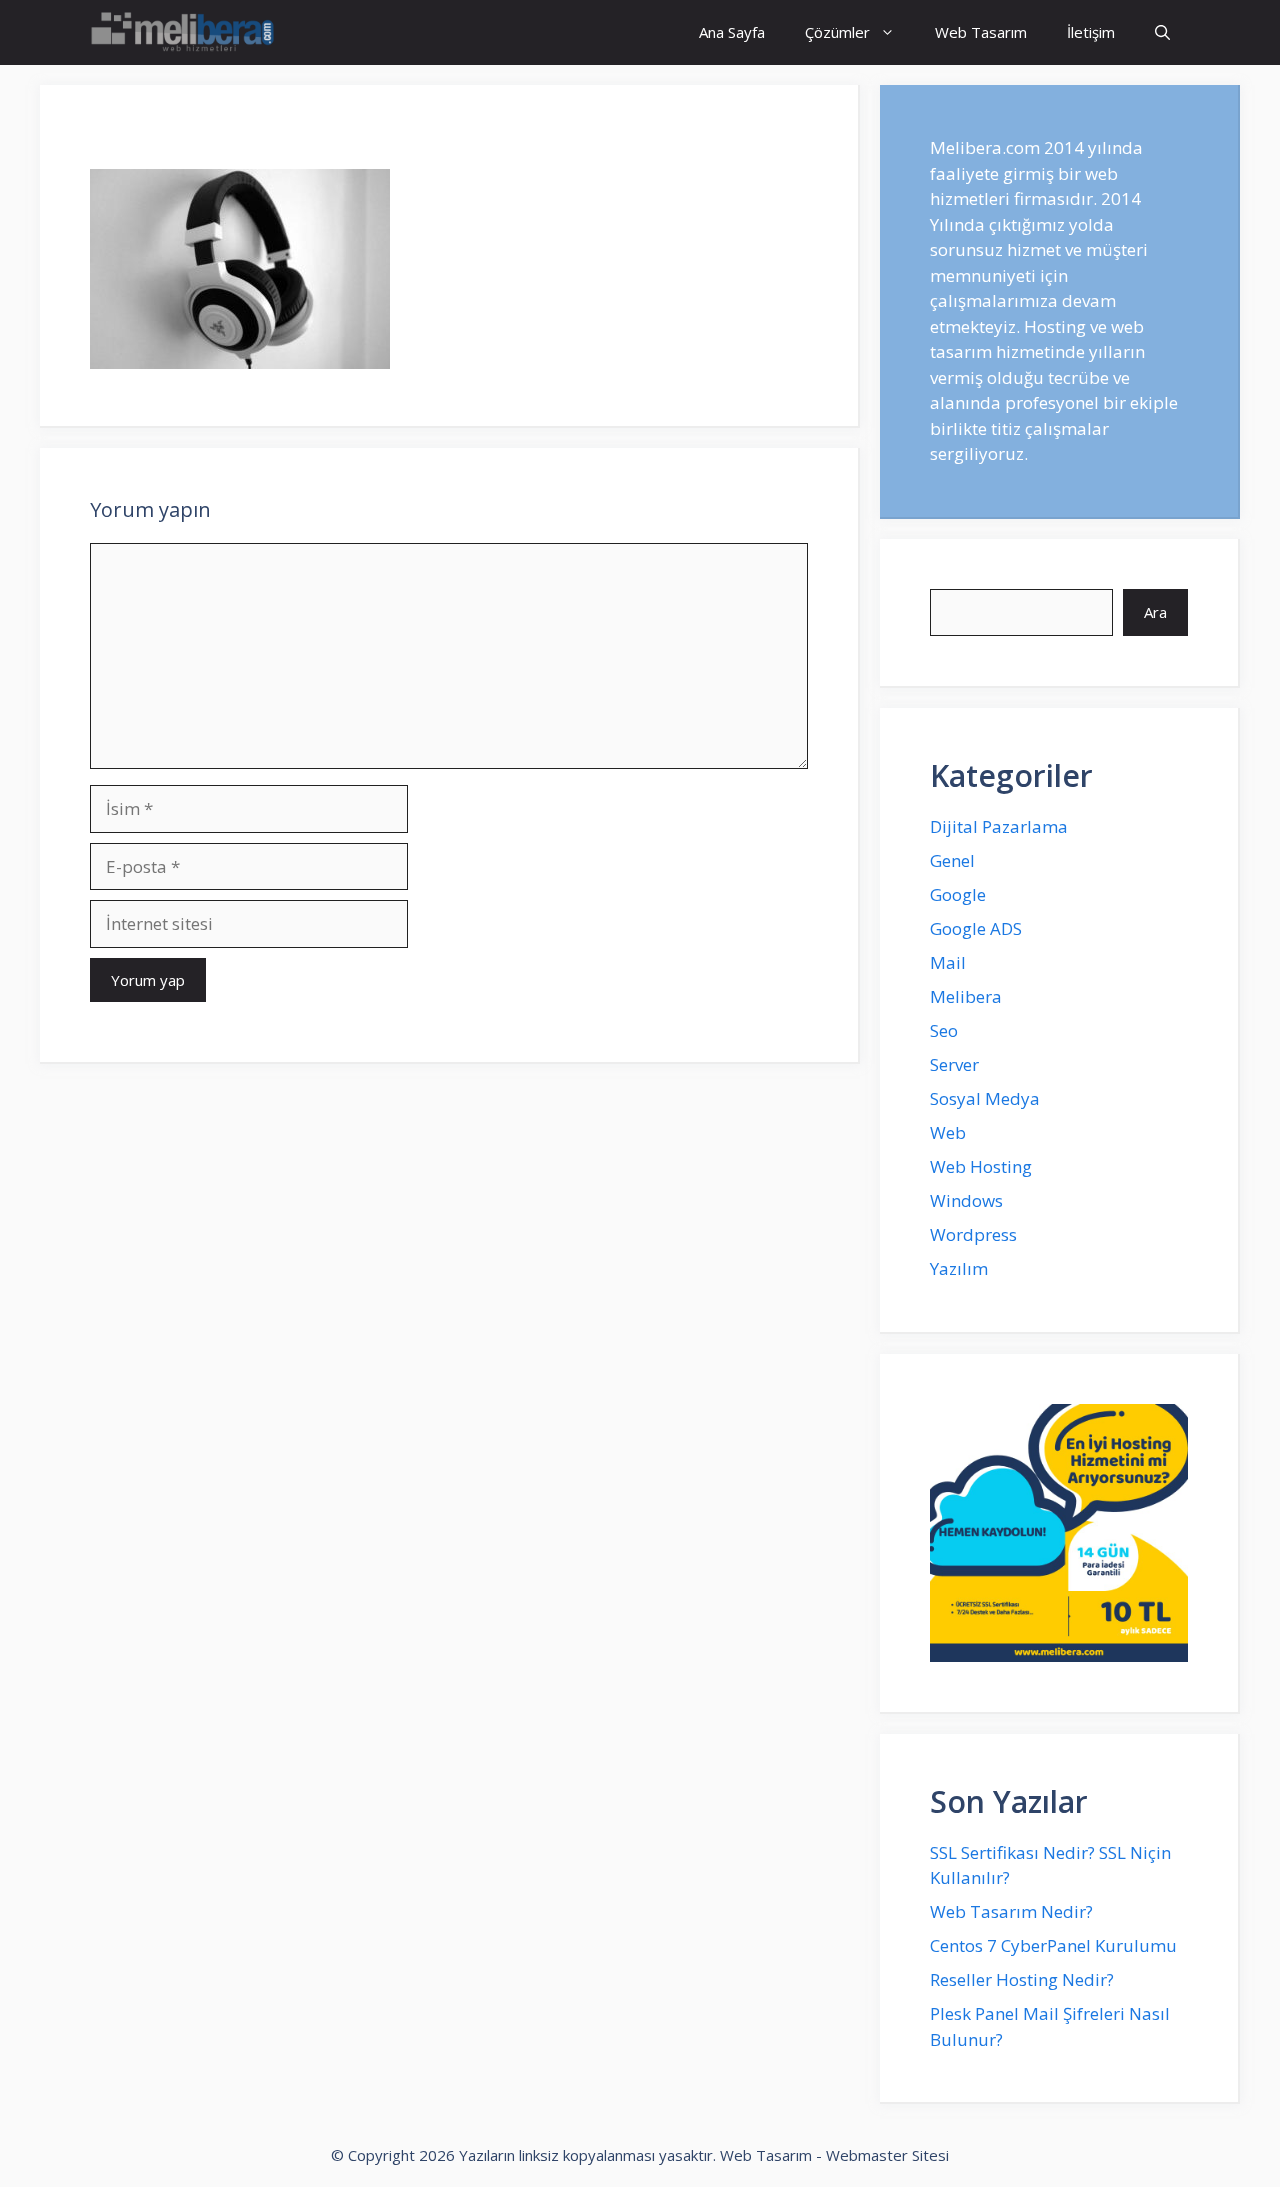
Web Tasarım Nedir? (1011, 1911)
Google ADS (976, 928)
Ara (1155, 612)
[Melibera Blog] (185, 32)
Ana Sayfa (732, 32)
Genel (952, 860)
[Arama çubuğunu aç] (1162, 32)
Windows (966, 1200)
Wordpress (973, 1234)
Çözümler (837, 32)
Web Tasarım (981, 32)
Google (958, 894)
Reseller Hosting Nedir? (1022, 1979)
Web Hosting (981, 1166)
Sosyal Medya (985, 1098)
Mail (948, 962)
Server (954, 1064)
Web (948, 1132)
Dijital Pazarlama (999, 826)
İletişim (1091, 32)
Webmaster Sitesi (887, 2155)
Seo (944, 1030)
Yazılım (959, 1268)
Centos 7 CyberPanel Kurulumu (1053, 1945)
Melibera (966, 996)
